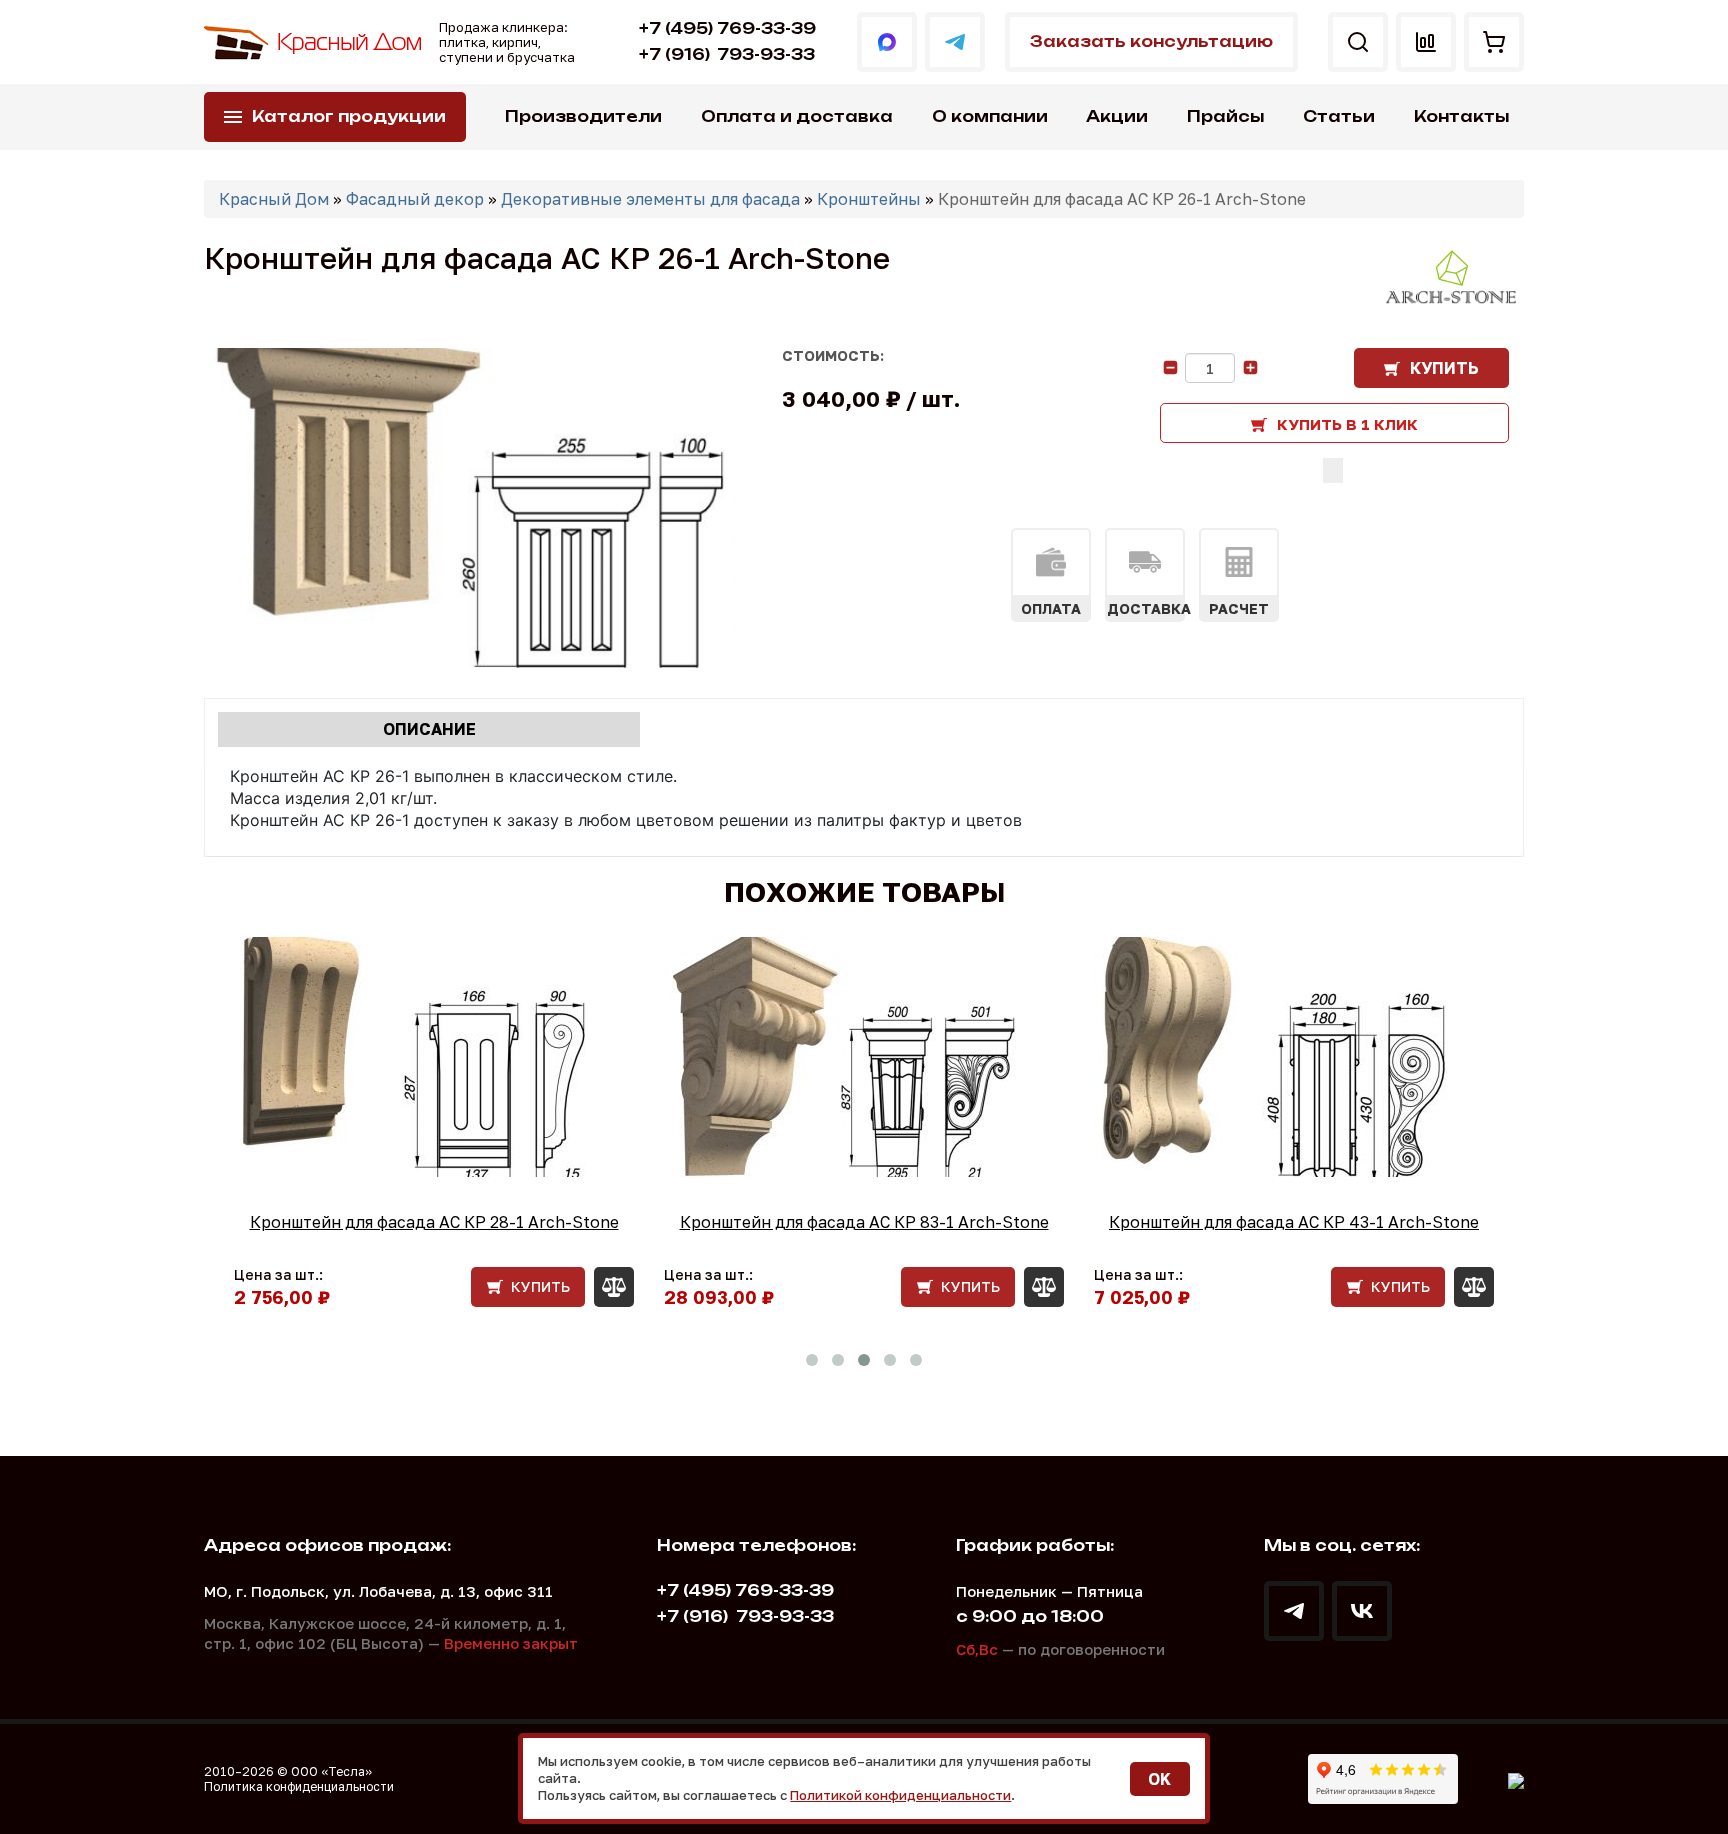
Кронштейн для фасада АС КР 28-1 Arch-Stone (434, 1222)
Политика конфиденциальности (299, 1786)
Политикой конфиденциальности (900, 1795)
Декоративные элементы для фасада (650, 199)
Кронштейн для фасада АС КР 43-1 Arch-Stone (1294, 1222)
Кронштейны (869, 199)
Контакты (1461, 116)
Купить (1444, 368)
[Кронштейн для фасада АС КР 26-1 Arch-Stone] (470, 508)
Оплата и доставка (797, 116)
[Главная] (314, 42)
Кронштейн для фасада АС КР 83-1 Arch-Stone (864, 1222)
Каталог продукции (349, 116)
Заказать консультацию (1151, 41)
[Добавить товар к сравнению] (1333, 470)
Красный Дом (274, 199)
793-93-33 (727, 54)
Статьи (1339, 116)
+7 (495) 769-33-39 (727, 28)
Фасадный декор (415, 199)
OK (1159, 1779)
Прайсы (1225, 116)
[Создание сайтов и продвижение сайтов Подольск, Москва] (1516, 1779)
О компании (990, 116)
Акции (1117, 116)
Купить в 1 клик (1347, 424)
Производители (583, 116)
